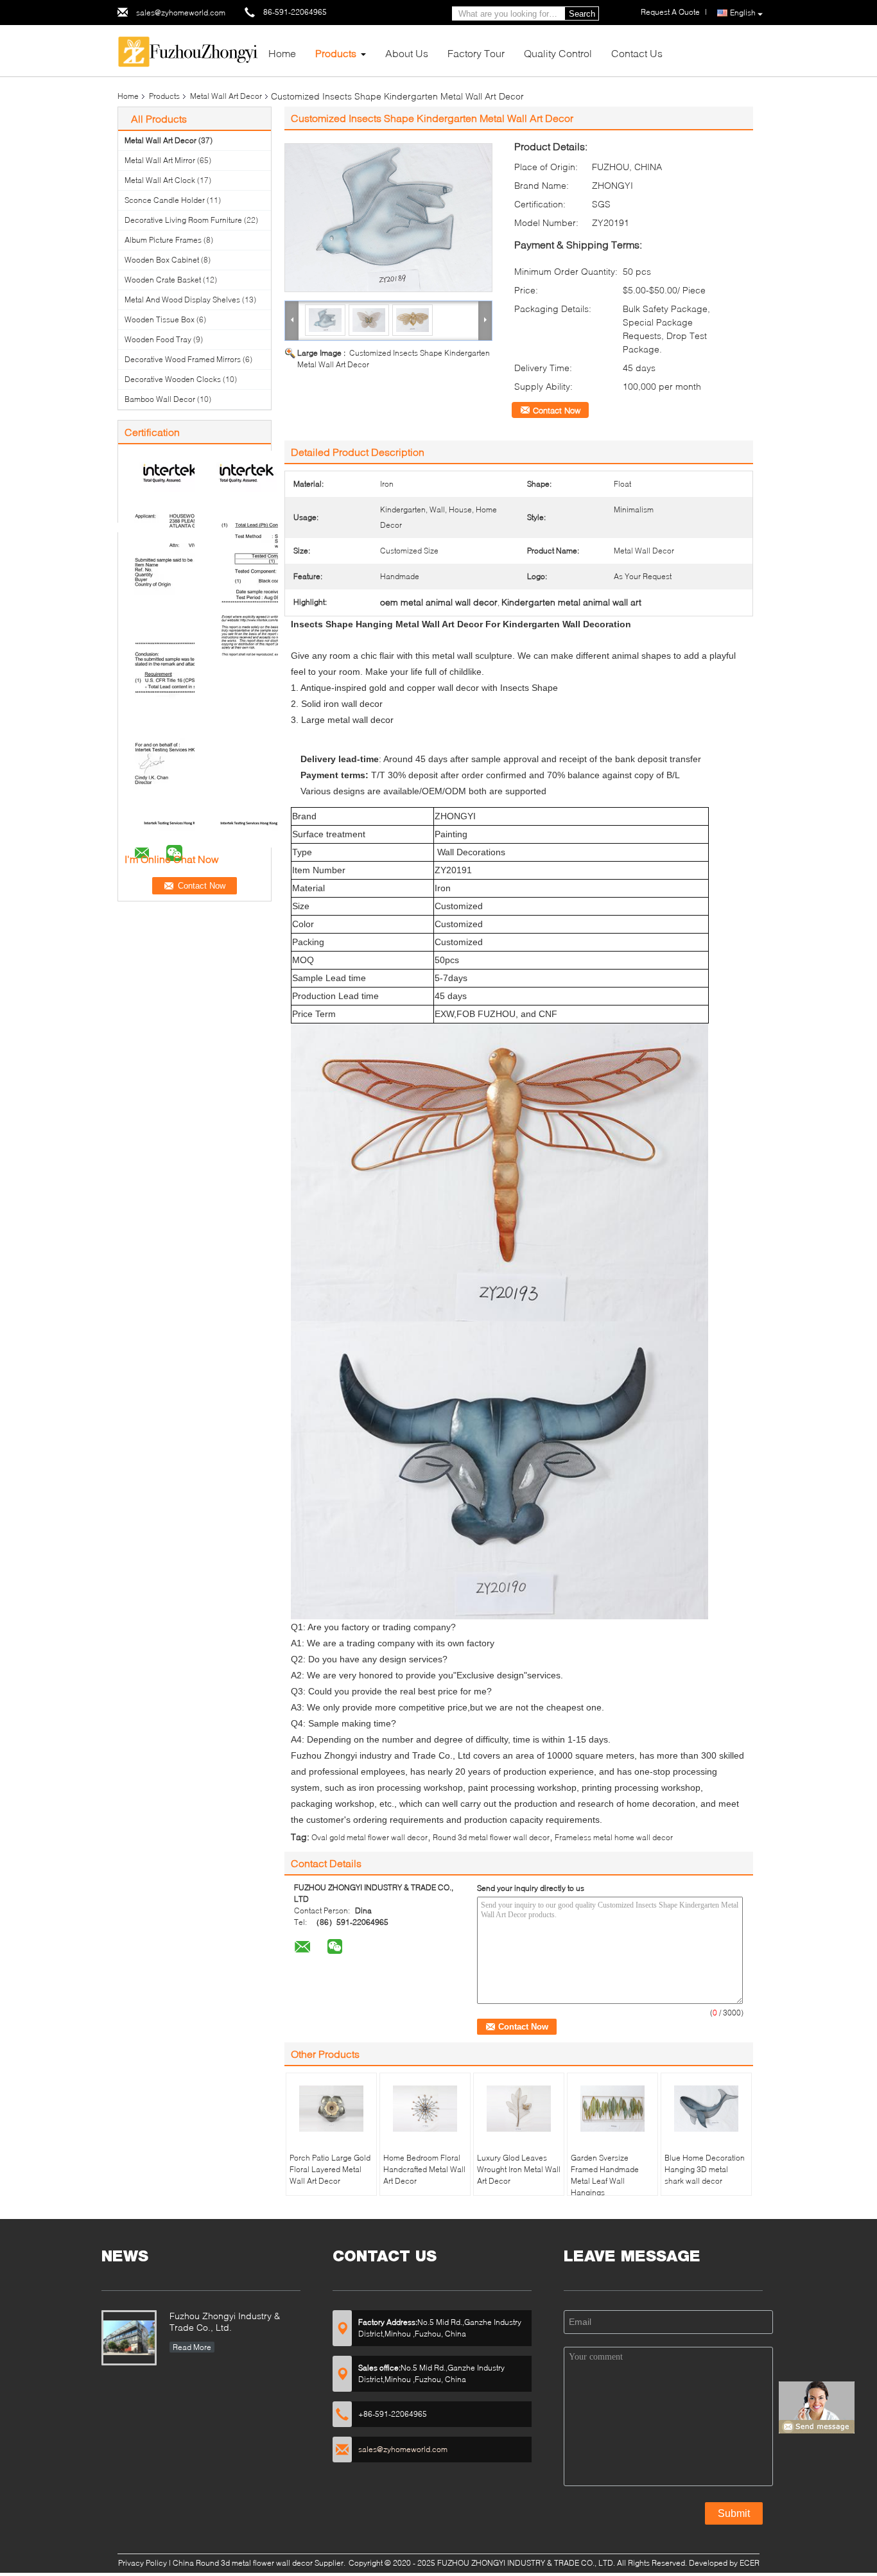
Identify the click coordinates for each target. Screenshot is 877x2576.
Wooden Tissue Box (160, 319)
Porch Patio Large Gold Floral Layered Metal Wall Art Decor (330, 2169)
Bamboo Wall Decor (160, 399)
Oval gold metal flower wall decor (369, 1837)
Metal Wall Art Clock (160, 180)
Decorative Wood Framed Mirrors (183, 359)
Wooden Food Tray (158, 339)
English (743, 13)
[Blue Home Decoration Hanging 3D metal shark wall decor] (706, 2109)
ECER (750, 2563)
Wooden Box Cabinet (162, 260)
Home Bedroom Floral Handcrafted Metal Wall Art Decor (424, 2169)
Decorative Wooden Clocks (173, 379)
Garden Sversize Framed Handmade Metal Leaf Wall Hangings (605, 2175)
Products (336, 53)
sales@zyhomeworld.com (181, 13)
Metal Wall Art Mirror (160, 160)
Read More (192, 2347)
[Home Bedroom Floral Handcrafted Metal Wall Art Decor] (425, 2109)
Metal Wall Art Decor (226, 96)
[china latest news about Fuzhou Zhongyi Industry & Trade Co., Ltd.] (129, 2338)
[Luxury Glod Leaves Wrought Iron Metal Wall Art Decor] (519, 2109)
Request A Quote (670, 12)
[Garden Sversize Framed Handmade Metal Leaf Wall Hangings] (612, 2109)
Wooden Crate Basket (163, 280)
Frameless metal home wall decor (614, 1837)
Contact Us (637, 53)
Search (582, 14)
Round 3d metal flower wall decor (491, 1837)
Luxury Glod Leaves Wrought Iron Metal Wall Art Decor (519, 2169)
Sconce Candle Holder (165, 200)
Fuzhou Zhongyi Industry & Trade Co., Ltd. (225, 2321)
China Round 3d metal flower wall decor (243, 2563)
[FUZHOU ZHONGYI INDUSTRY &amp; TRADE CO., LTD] (188, 50)
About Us (407, 53)
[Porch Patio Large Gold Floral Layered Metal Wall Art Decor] (331, 2109)
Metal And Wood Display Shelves (182, 300)
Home (282, 53)
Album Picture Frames (163, 240)
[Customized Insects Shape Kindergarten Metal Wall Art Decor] (388, 218)
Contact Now (557, 410)
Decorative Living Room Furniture (183, 220)
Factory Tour (476, 53)
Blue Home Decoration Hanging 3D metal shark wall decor (705, 2169)
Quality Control (558, 53)
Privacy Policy (143, 2563)
